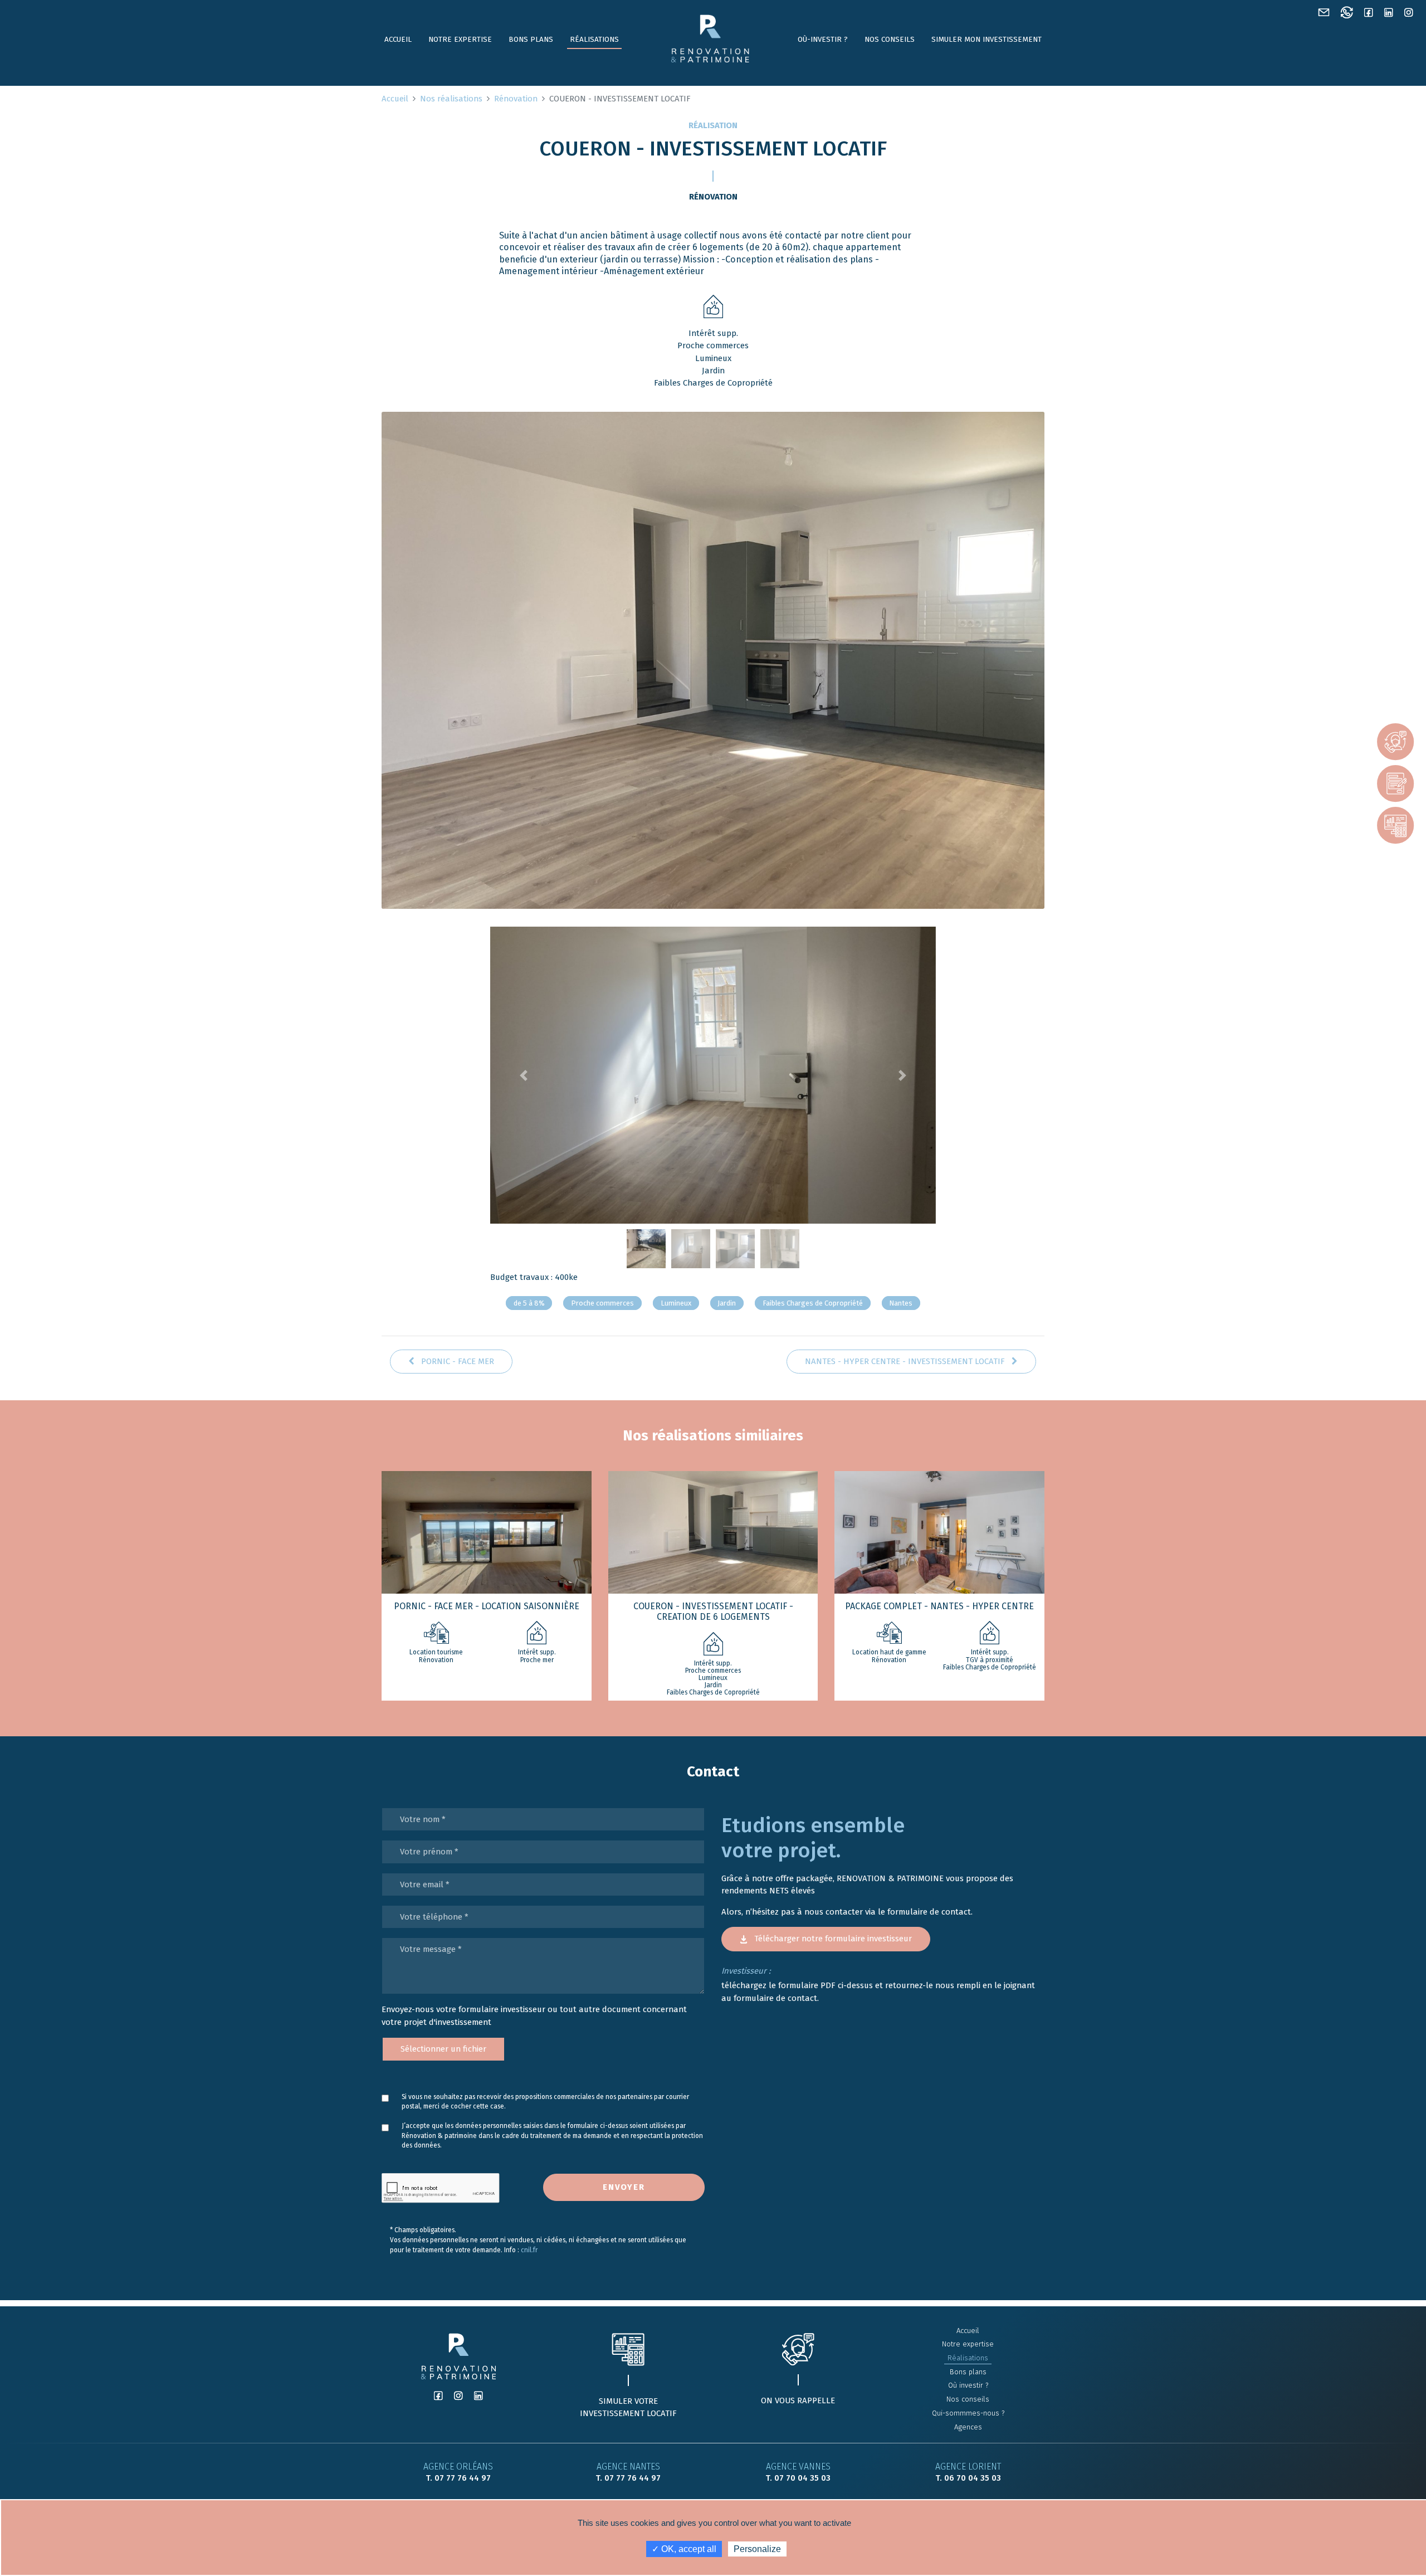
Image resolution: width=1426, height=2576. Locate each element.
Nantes (901, 1303)
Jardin (727, 1303)
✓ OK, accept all (684, 2549)
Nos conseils (890, 39)
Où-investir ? (823, 39)
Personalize (757, 2549)
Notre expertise (460, 39)
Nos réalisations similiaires (713, 1436)
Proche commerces (602, 1303)
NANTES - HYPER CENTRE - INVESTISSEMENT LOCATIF (906, 1361)
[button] (524, 1075)
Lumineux (676, 1303)
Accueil (398, 39)
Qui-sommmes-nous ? (968, 2413)
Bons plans (531, 39)
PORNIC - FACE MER (456, 1361)
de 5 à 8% (529, 1303)
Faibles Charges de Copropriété (813, 1303)
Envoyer (624, 2187)
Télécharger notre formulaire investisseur (832, 1939)
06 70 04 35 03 (973, 2478)
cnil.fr (529, 2250)
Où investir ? (968, 2385)
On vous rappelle (798, 2400)
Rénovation (516, 99)
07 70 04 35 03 (802, 2478)
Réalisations (594, 39)
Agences (968, 2427)
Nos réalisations (451, 99)
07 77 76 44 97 (463, 2478)
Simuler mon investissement (987, 39)
